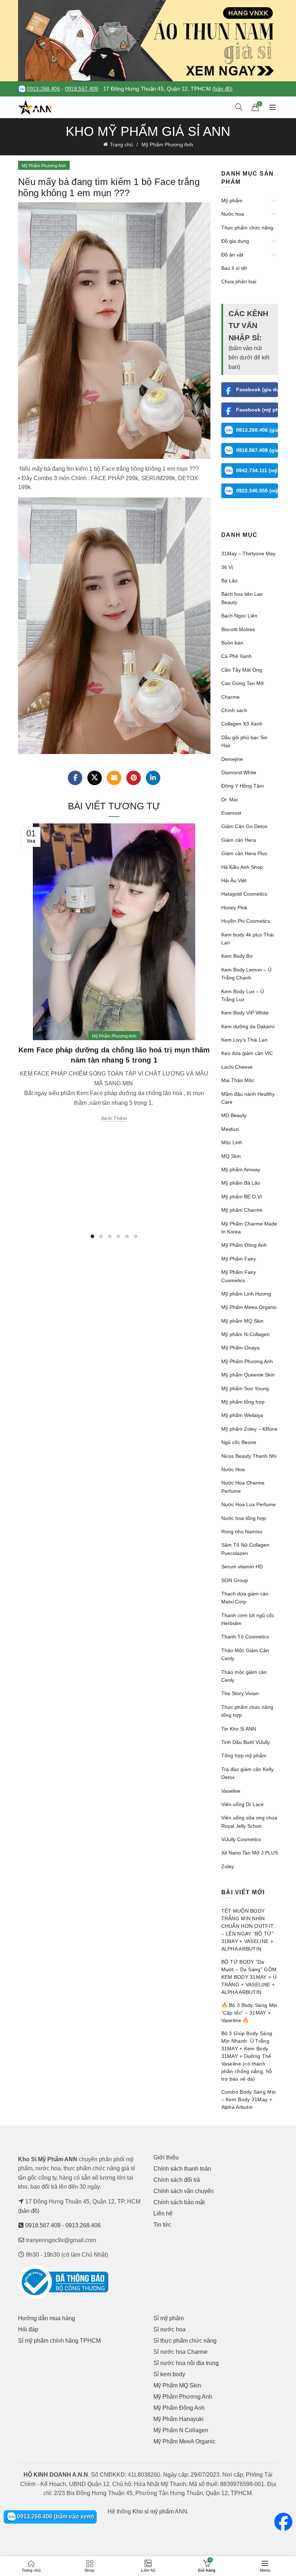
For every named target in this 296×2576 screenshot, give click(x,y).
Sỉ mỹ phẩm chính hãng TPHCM (59, 2341)
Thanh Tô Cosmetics (245, 1637)
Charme (230, 697)
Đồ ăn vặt (232, 255)
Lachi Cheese (237, 1067)
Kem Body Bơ (237, 956)
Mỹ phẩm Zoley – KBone (249, 1429)
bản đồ (29, 2211)
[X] (95, 778)
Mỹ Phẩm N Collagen (181, 2430)
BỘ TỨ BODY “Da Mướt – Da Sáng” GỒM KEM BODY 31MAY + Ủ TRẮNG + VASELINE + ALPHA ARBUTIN (249, 1977)
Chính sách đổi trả (177, 2180)
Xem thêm (114, 1118)
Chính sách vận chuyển (184, 2191)
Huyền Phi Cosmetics (246, 921)
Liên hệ (163, 2213)
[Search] (239, 107)
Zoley (228, 1866)
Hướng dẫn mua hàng (47, 2318)
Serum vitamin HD (242, 1567)
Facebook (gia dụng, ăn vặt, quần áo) (257, 389)
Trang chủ (121, 145)
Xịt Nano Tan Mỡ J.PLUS (250, 1853)
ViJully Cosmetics (241, 1839)
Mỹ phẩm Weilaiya (242, 1415)
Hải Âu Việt (234, 880)
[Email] (114, 778)
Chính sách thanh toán (182, 2169)
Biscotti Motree (238, 629)
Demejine (232, 759)
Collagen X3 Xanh (242, 724)
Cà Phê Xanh (236, 656)
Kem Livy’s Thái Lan (244, 1040)
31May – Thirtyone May (248, 553)
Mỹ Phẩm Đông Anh (244, 1245)
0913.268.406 (43, 89)
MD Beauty (234, 1115)
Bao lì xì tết (234, 268)
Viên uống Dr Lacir (243, 1804)
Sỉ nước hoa (169, 2329)
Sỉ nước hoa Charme (180, 2352)
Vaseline (231, 1791)
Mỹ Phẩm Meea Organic (249, 1307)
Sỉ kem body (169, 2374)
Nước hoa (233, 214)
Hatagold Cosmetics (244, 894)
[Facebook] (75, 778)
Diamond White (239, 772)
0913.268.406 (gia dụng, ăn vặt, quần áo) (257, 430)
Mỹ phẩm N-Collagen (245, 1334)
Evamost (231, 813)
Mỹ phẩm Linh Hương (246, 1294)
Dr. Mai (229, 800)
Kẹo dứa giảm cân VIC (247, 1053)
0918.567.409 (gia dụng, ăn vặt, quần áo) (257, 450)
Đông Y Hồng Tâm (243, 786)
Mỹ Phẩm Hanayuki (179, 2419)
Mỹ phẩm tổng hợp (243, 1402)
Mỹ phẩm (232, 201)
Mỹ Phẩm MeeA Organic (184, 2441)
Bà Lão (229, 581)
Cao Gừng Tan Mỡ (243, 683)
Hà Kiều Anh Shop (242, 867)
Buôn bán (232, 643)
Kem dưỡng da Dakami (248, 1026)
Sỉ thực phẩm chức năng (185, 2341)
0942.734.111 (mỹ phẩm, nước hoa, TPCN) (257, 470)
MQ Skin (231, 1156)
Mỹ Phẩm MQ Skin (177, 2385)
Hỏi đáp (28, 2329)
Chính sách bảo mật (179, 2202)
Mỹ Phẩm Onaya (240, 1348)
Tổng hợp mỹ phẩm (244, 1756)
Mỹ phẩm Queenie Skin (248, 1375)
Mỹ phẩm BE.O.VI (242, 1197)
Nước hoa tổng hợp (244, 1518)
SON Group (235, 1580)
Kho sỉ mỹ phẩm (153, 2512)
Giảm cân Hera (239, 840)
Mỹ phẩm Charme (242, 1210)
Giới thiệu (166, 2157)
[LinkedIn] (153, 778)
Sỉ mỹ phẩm (169, 2318)
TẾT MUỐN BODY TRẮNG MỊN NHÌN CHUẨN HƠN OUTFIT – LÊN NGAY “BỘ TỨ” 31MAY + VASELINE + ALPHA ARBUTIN (248, 1930)
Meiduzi (230, 1129)
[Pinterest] (134, 778)
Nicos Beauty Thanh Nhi (249, 1456)
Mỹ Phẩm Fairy (239, 1259)
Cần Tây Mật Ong (242, 670)
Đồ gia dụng (235, 241)
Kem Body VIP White (245, 1013)
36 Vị (227, 567)
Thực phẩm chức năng (247, 228)
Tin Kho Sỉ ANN (239, 1729)
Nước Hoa (233, 1469)
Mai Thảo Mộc (238, 1080)
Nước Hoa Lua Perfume (249, 1504)
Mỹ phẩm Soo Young (245, 1388)
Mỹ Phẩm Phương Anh (167, 145)
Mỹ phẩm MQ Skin (242, 1321)
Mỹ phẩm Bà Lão (241, 1183)
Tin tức (162, 2225)
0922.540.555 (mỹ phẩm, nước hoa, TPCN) (257, 491)
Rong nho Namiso (242, 1532)
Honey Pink (234, 908)
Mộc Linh (232, 1142)
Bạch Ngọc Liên (239, 616)
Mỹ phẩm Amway (241, 1169)
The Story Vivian (240, 1693)
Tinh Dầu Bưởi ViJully (246, 1742)
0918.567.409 (82, 89)
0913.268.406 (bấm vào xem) (55, 2517)
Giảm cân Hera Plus (244, 853)
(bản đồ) (222, 89)
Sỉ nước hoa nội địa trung (186, 2363)
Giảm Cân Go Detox (244, 826)
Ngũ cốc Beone (239, 1442)
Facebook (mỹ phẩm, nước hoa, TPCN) (257, 410)
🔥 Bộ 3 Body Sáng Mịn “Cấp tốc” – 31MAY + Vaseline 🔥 (249, 2013)
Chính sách (234, 710)
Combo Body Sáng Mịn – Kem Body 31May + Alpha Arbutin (249, 2099)
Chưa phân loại (239, 281)
